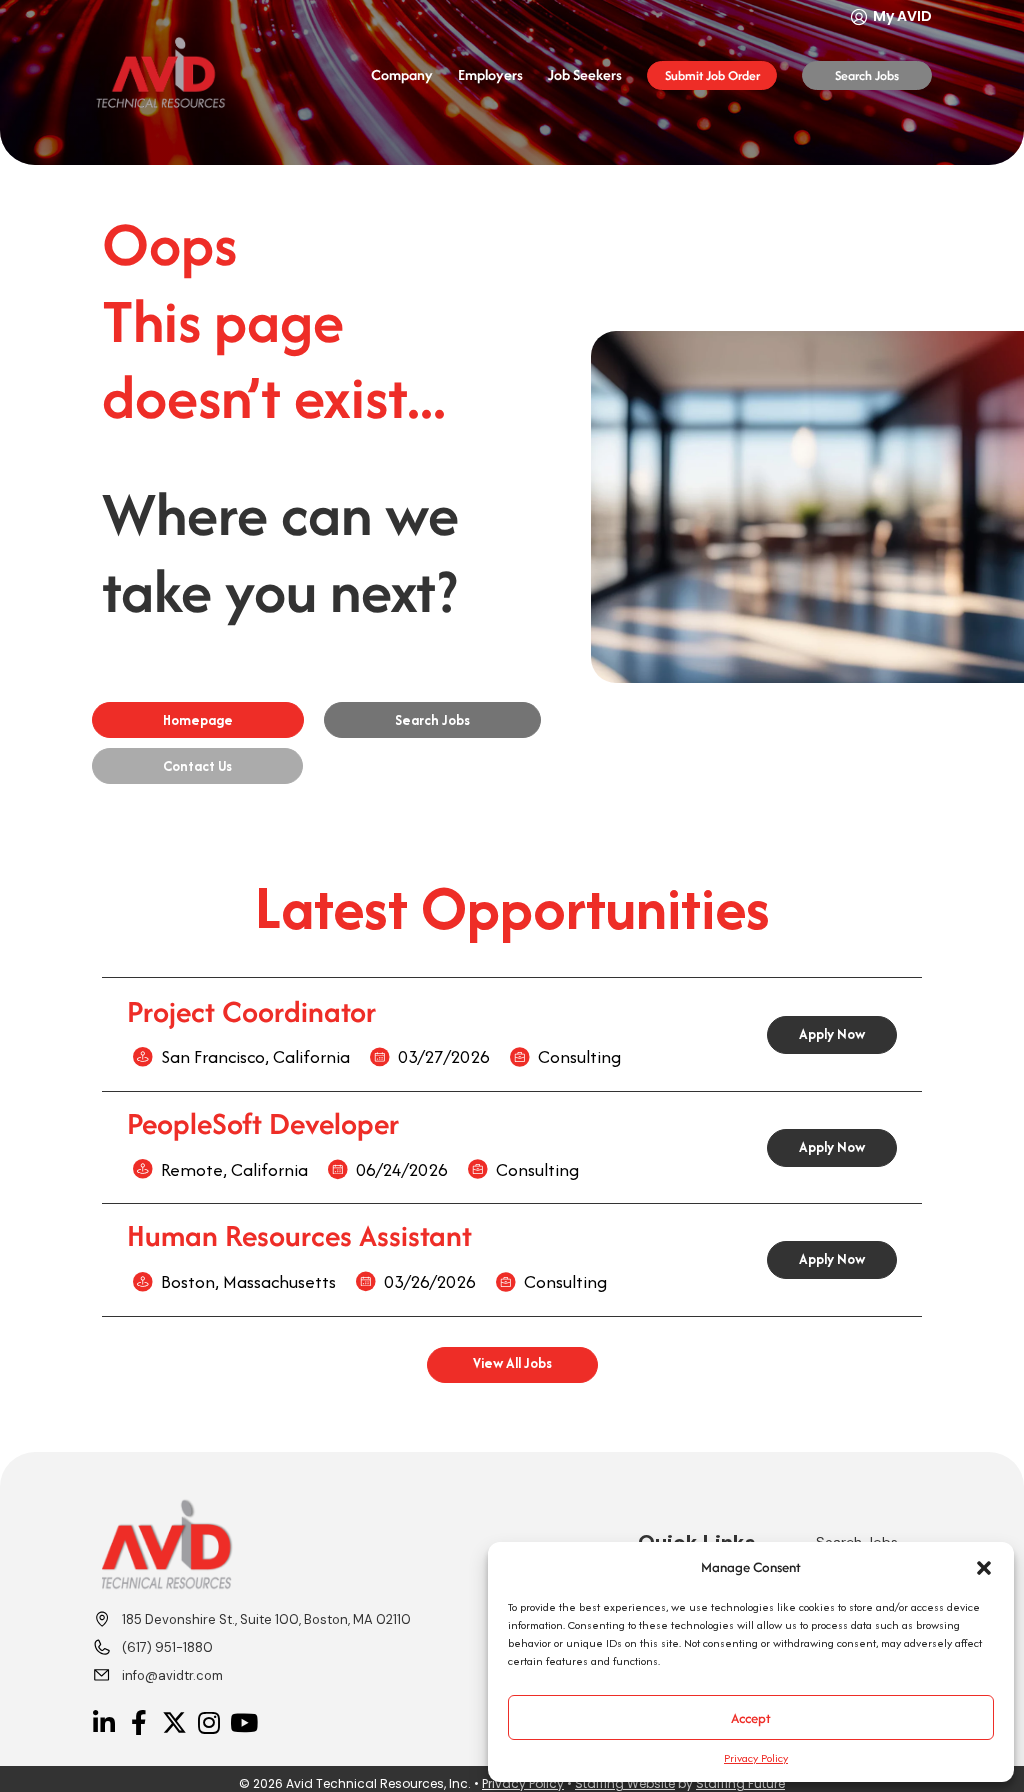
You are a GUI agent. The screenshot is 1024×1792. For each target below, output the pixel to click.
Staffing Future (740, 1783)
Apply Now (832, 1034)
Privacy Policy (756, 1758)
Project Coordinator (251, 1011)
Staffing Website (625, 1783)
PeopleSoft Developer (263, 1123)
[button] (984, 1568)
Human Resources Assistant (299, 1235)
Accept (751, 1718)
